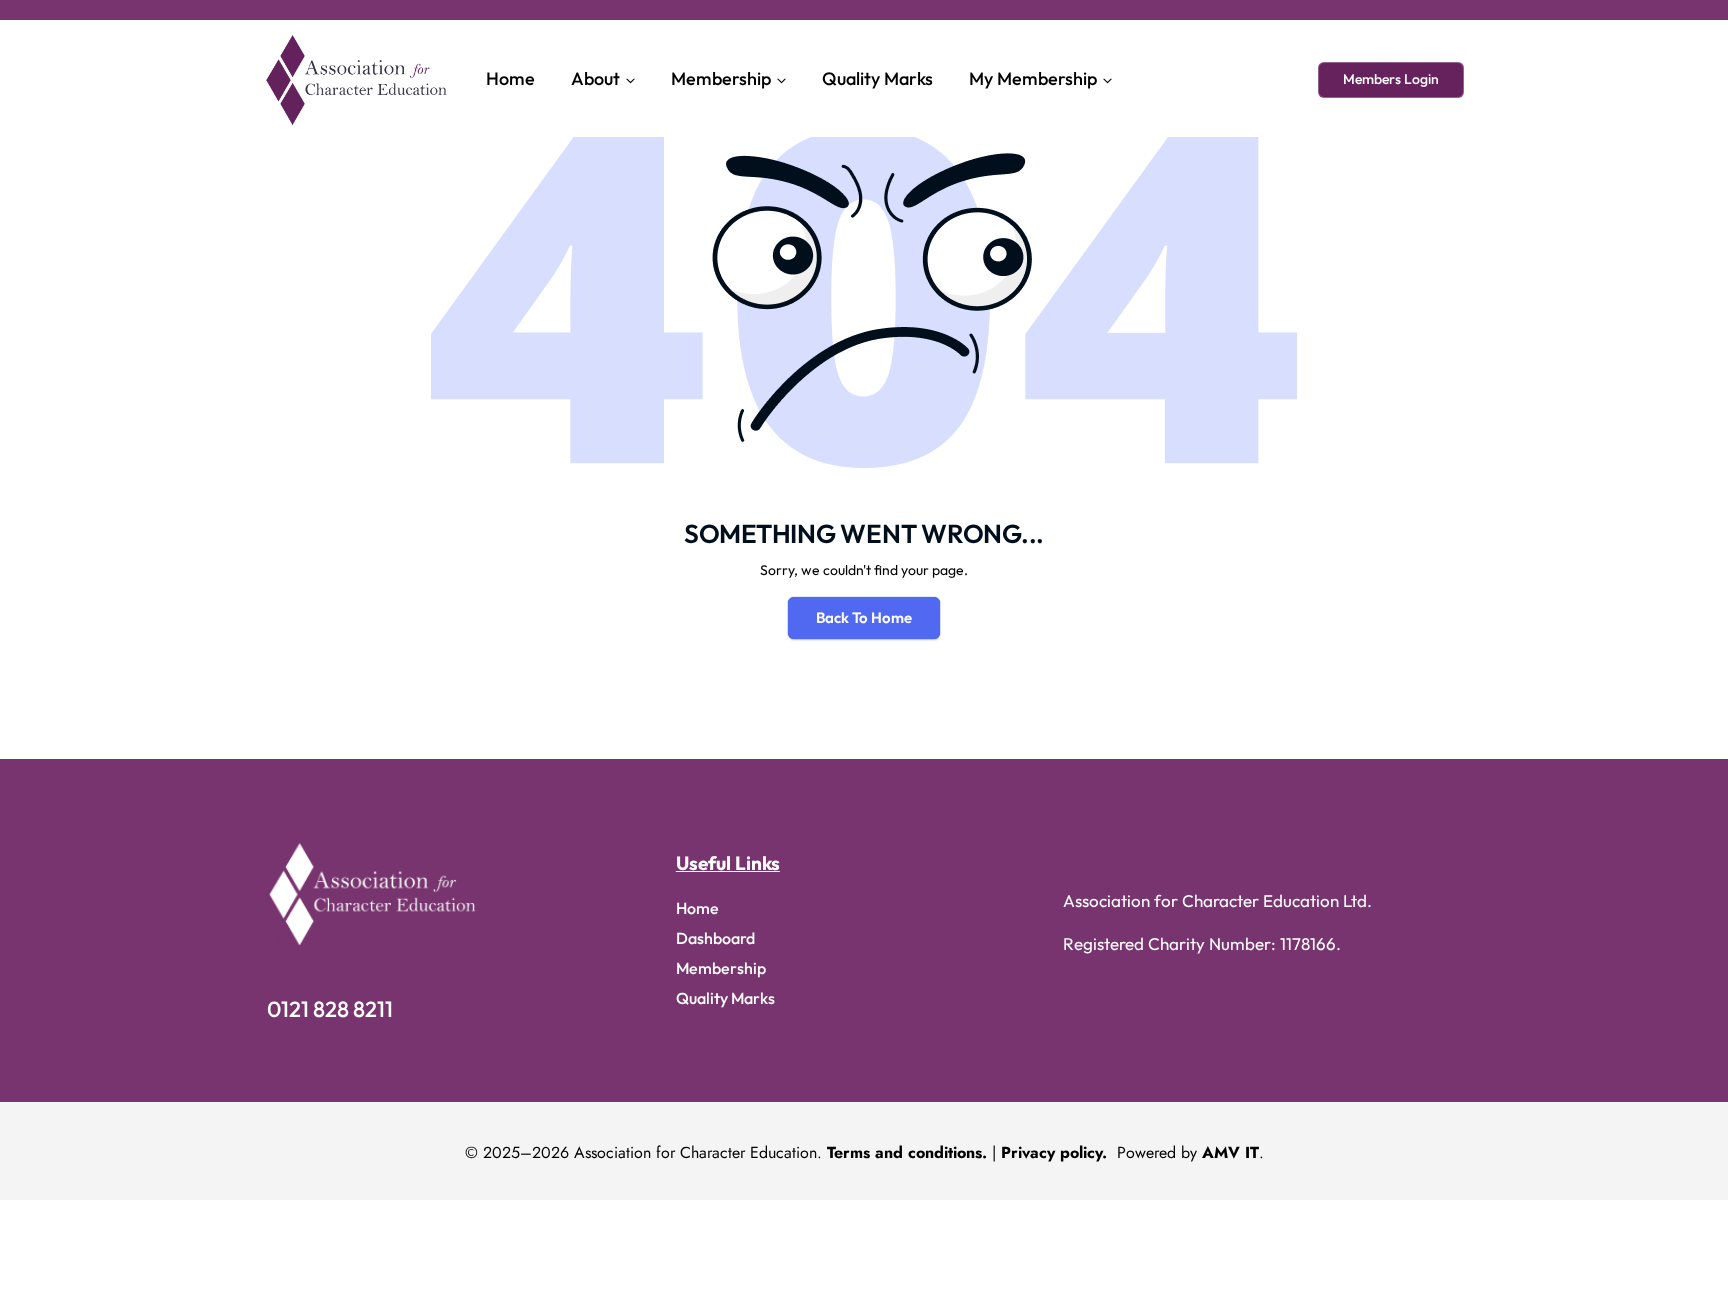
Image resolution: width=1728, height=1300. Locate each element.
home (697, 908)
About (595, 78)
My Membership (1033, 78)
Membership (721, 78)
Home (510, 78)
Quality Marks (877, 78)
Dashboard (715, 938)
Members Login (1391, 79)
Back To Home (864, 617)
